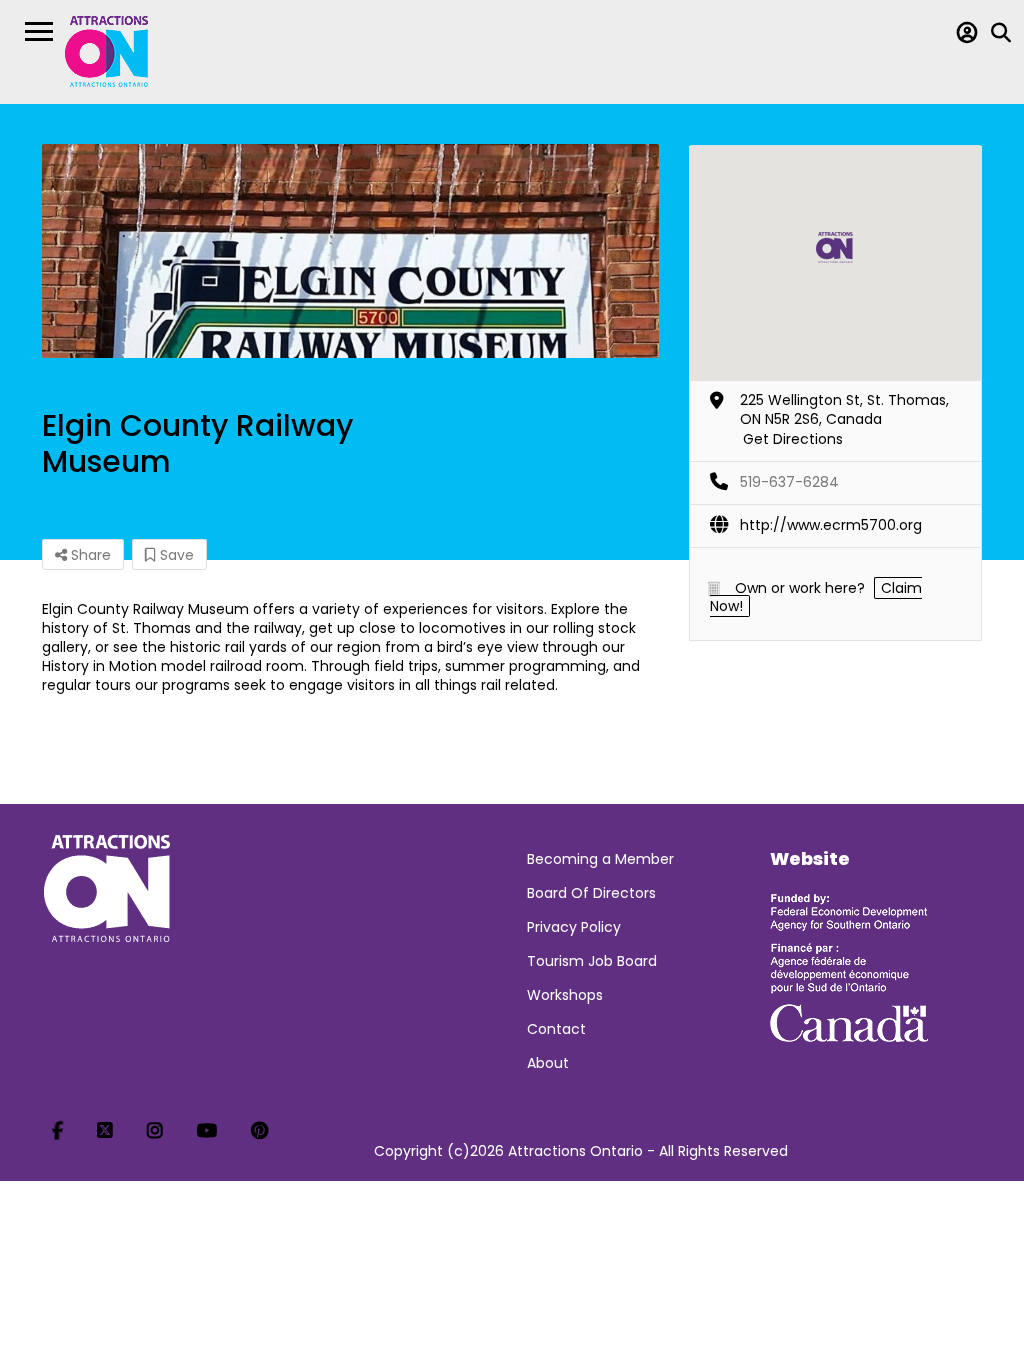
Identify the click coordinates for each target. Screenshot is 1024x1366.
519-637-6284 (789, 482)
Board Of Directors (591, 893)
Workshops (565, 995)
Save (175, 555)
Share (89, 555)
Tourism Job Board (592, 961)
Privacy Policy (574, 927)
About (548, 1063)
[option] (350, 251)
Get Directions (793, 439)
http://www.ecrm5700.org (831, 525)
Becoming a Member (600, 859)
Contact (556, 1029)
